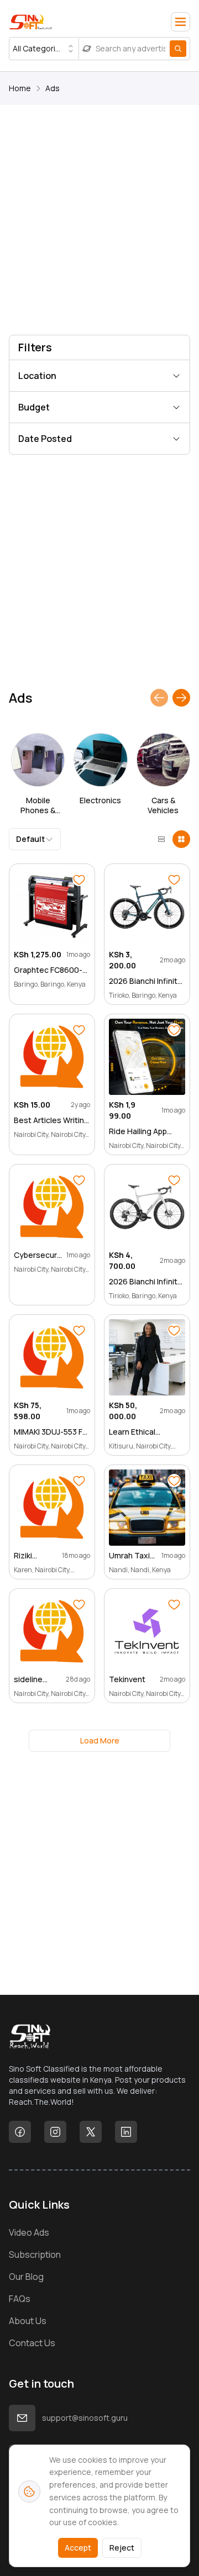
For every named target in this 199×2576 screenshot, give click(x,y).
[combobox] (44, 49)
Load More (100, 1740)
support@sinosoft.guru (85, 2418)
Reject (122, 2548)
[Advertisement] (99, 222)
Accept (78, 2548)
